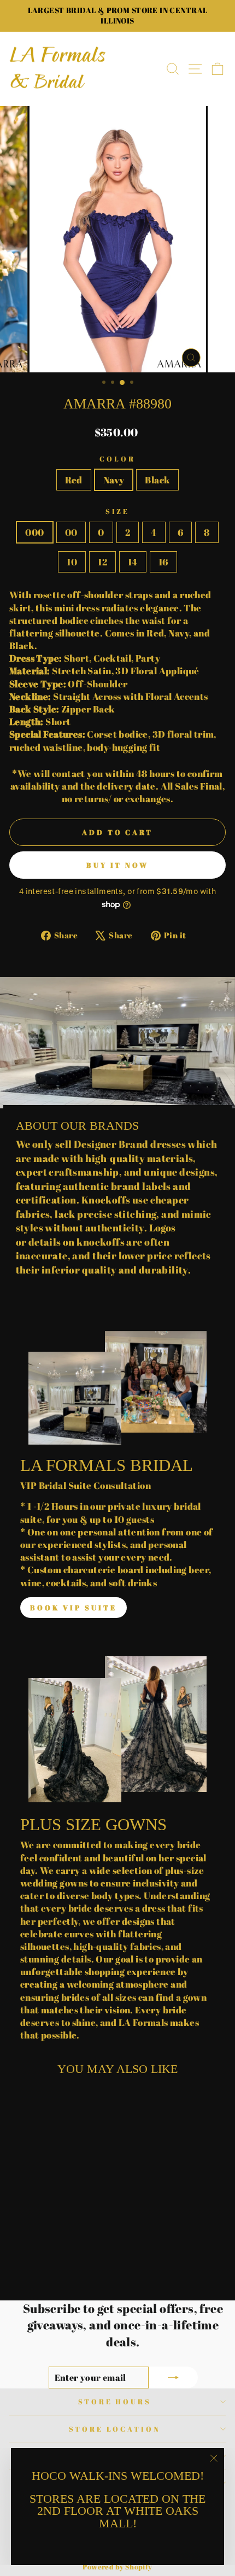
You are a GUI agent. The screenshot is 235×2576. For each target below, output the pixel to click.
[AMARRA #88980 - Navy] (51, 2264)
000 (34, 532)
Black (157, 480)
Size (118, 511)
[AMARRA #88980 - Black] (63, 2264)
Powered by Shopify (117, 2567)
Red (74, 480)
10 (72, 562)
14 (133, 562)
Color (117, 459)
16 (163, 562)
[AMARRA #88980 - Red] (38, 2264)
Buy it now (117, 865)
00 (71, 532)
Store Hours (115, 2402)
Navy (114, 480)
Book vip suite (74, 1608)
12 (102, 562)
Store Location (115, 2429)
